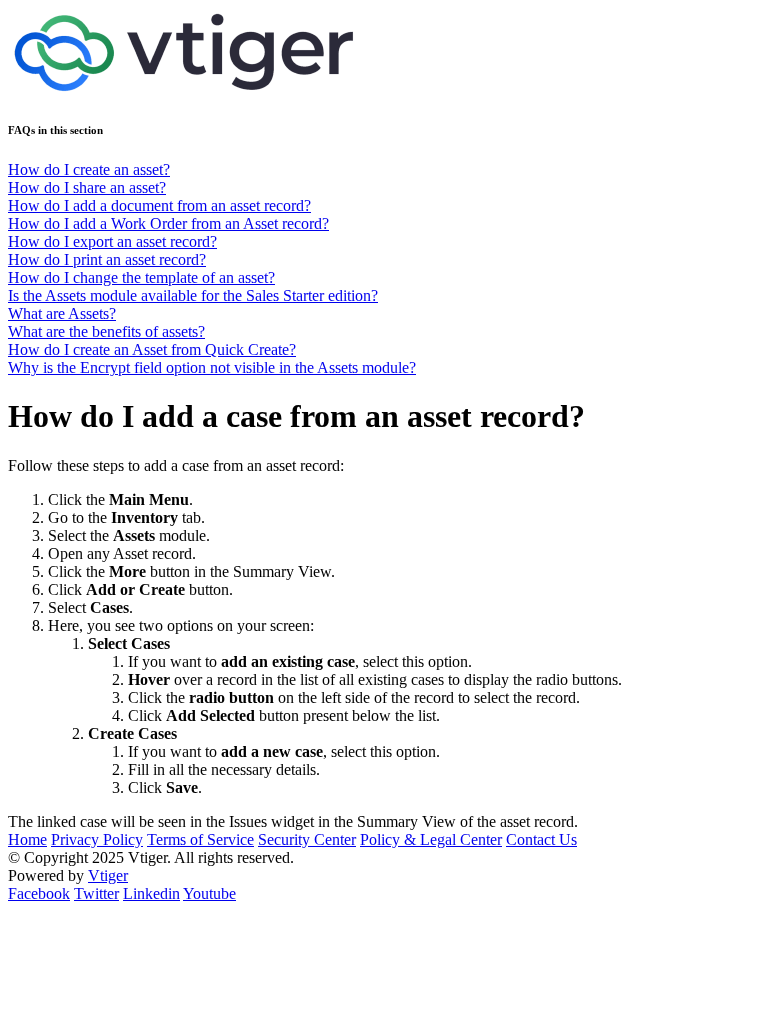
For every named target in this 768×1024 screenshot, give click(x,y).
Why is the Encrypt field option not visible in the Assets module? (212, 367)
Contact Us (541, 839)
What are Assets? (62, 313)
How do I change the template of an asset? (141, 277)
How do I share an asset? (87, 187)
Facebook (39, 893)
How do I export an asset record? (112, 241)
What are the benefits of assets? (106, 331)
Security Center (307, 839)
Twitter (96, 893)
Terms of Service (200, 839)
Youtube (209, 893)
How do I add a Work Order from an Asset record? (168, 223)
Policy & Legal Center (431, 839)
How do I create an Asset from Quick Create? (152, 349)
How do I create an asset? (89, 169)
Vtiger (108, 875)
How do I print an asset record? (107, 259)
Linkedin (151, 893)
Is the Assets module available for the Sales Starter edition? (193, 295)
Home (27, 839)
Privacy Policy (97, 839)
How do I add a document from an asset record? (159, 205)
